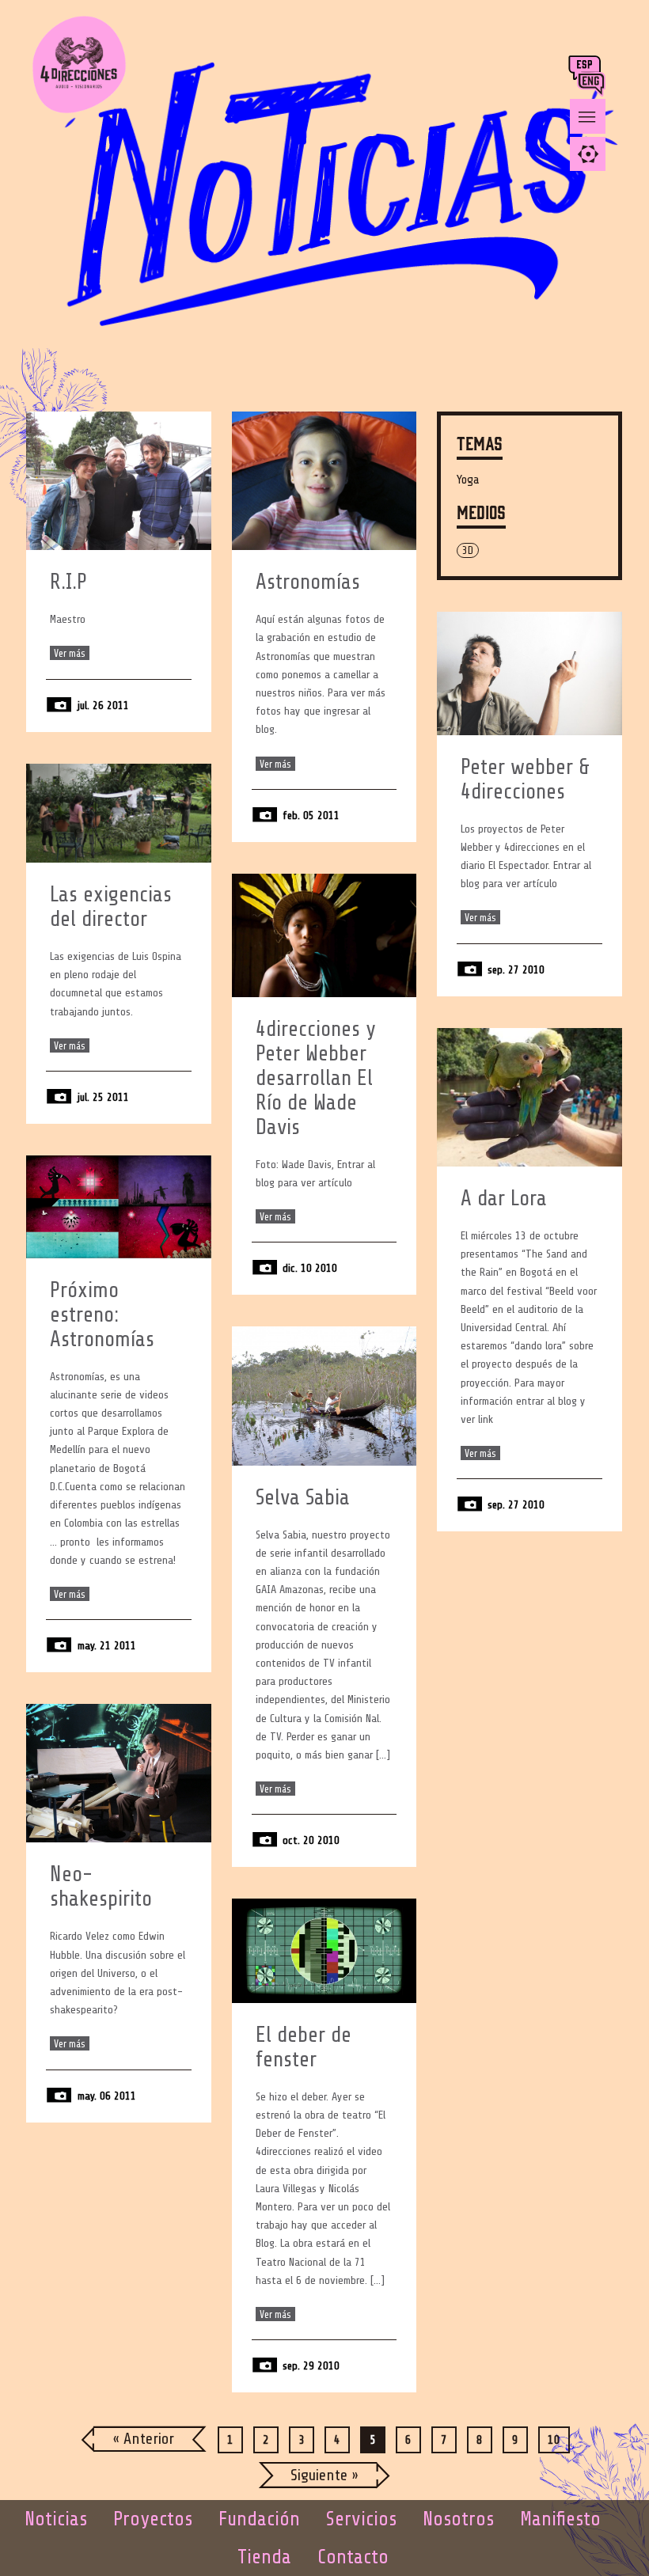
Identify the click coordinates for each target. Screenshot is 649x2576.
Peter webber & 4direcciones (525, 780)
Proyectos (153, 2519)
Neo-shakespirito (101, 1887)
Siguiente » (324, 2475)
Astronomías (308, 582)
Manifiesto (560, 2519)
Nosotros (458, 2519)
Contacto (353, 2557)
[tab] (588, 154)
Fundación (259, 2519)
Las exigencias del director (111, 907)
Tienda (264, 2557)
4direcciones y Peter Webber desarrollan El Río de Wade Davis (316, 1078)
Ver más (70, 653)
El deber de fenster (304, 2047)
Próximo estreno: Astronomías (102, 1315)
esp (586, 68)
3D (468, 550)
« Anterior (143, 2439)
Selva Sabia (303, 1498)
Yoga (468, 480)
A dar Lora (504, 1199)
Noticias (56, 2519)
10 (554, 2440)
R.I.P (68, 582)
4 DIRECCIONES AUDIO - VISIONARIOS (79, 79)
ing (595, 84)
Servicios (361, 2519)
